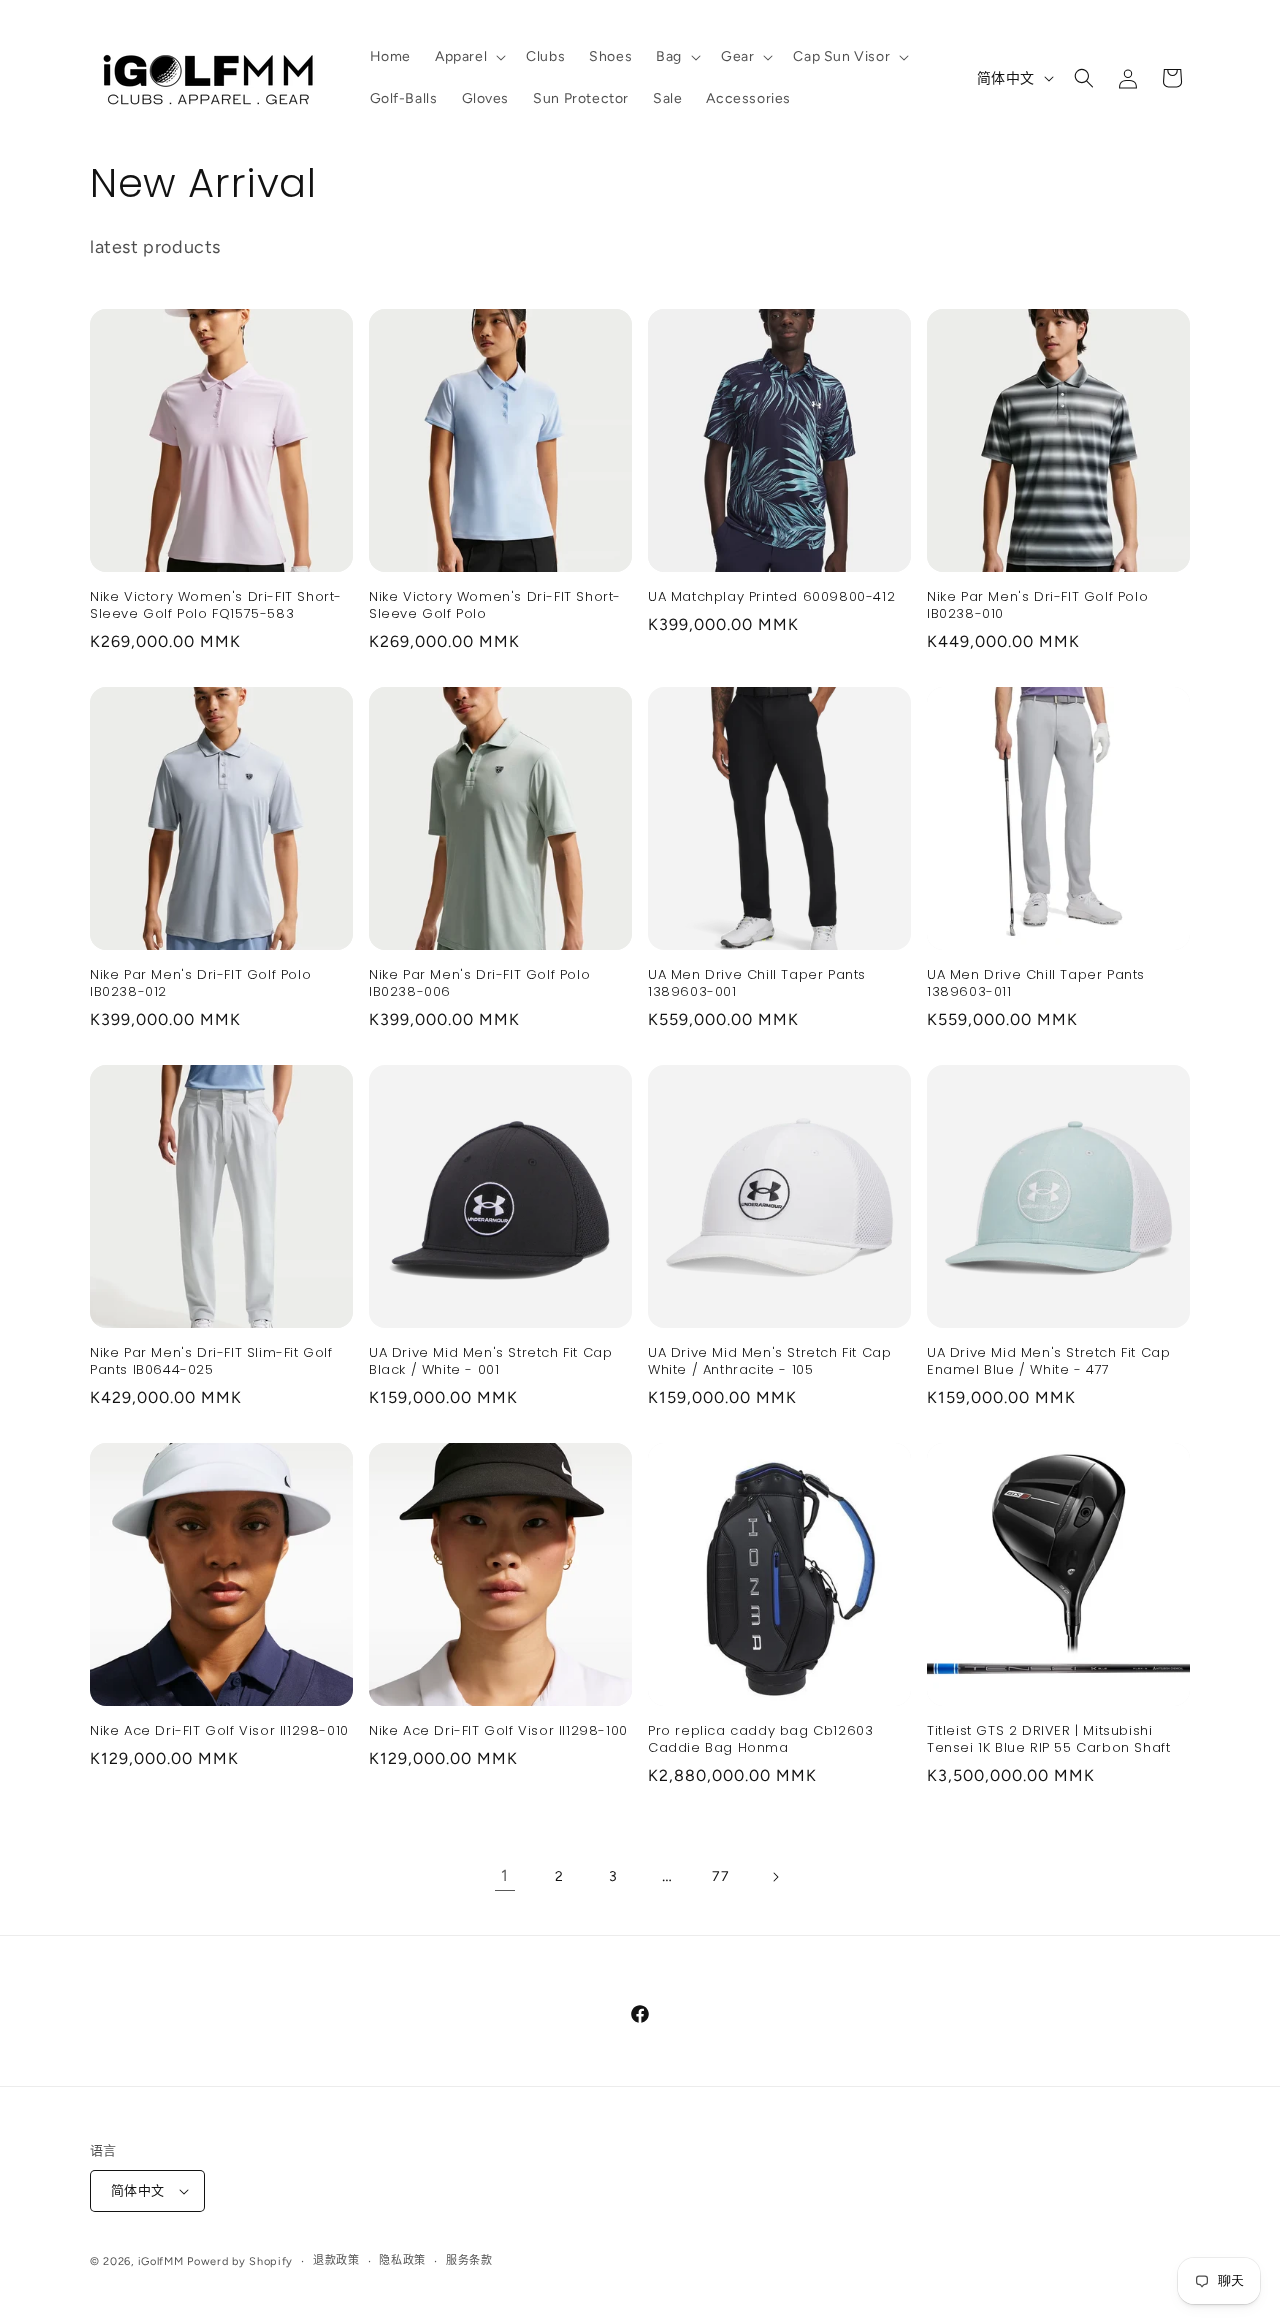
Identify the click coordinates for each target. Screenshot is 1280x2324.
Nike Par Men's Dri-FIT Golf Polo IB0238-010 (1037, 606)
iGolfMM (161, 2261)
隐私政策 (402, 2260)
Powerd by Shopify (240, 2261)
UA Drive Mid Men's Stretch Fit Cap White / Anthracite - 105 (769, 1362)
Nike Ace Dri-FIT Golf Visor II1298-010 (219, 1731)
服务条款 (469, 2260)
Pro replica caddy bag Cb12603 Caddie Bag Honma (760, 1740)
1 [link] (505, 1875)
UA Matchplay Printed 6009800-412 (771, 597)
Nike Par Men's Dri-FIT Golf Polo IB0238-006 (479, 984)
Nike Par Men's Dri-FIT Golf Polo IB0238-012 (200, 984)
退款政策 (336, 2260)
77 (720, 1876)
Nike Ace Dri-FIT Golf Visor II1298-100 (498, 1731)
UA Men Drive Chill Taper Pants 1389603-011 (1036, 984)
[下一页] (775, 1877)
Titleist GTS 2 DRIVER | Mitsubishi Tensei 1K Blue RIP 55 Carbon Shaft (1048, 1740)
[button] (468, 57)
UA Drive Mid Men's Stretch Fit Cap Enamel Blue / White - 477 (1048, 1362)
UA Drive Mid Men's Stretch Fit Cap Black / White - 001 (490, 1362)
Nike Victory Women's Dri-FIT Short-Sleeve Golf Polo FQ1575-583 (216, 606)
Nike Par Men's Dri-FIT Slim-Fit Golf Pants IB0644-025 (211, 1362)
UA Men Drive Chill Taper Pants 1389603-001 (757, 984)
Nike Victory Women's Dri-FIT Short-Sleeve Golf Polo (495, 606)
